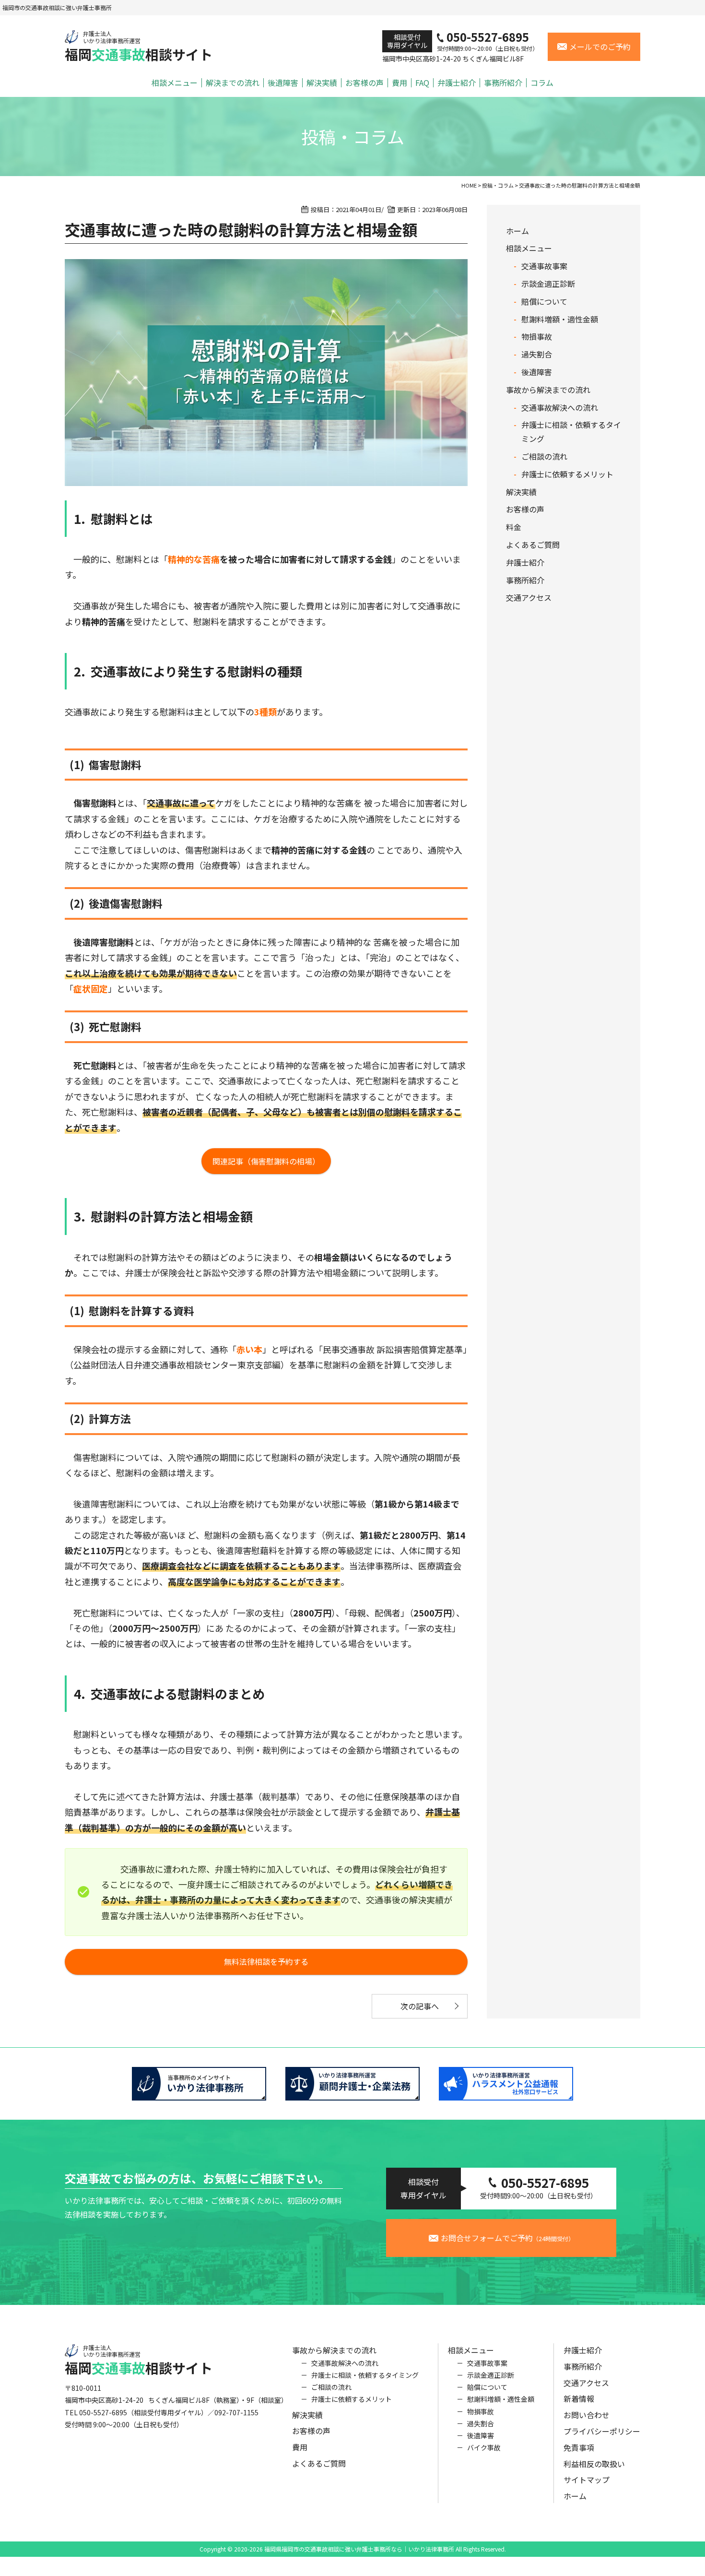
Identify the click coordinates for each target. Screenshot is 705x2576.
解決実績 (322, 83)
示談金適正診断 (548, 284)
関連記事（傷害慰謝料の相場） (266, 1161)
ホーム (517, 231)
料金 (514, 527)
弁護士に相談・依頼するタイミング (365, 2375)
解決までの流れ (233, 83)
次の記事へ (420, 2006)
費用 (399, 83)
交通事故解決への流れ (560, 407)
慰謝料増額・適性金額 (560, 319)
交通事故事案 (544, 266)
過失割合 (537, 354)
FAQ (422, 83)
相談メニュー (175, 83)
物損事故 (537, 336)
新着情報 (579, 2398)
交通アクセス (529, 597)
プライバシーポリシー (602, 2431)
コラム (542, 83)
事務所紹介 (503, 83)
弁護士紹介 (457, 83)
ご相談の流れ (544, 456)
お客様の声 (364, 83)
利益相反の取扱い (594, 2464)
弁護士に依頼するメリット (567, 474)
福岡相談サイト (139, 46)
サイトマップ (587, 2480)
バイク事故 (484, 2447)
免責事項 (579, 2447)
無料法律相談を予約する (266, 1961)
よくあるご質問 (533, 545)
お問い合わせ (587, 2415)
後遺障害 (283, 83)
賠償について (544, 301)
